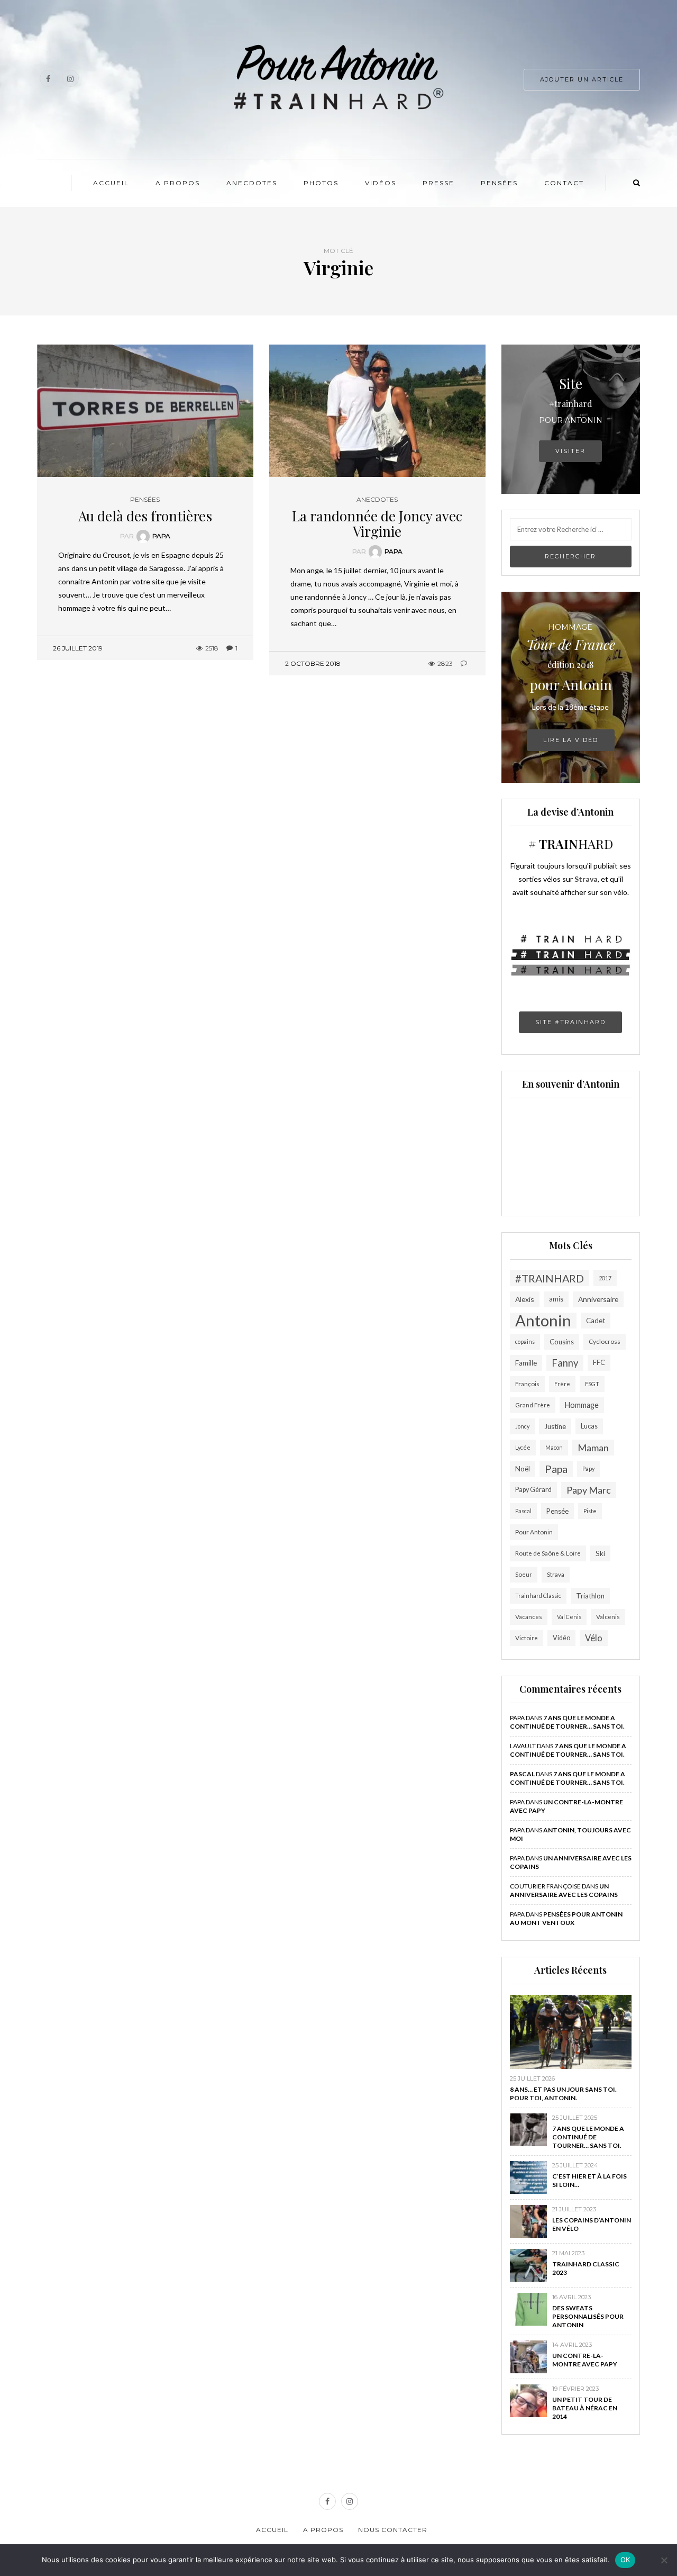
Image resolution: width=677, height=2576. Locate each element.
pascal (522, 1774)
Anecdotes (252, 183)
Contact (564, 183)
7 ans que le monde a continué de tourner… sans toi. (567, 1722)
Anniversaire (598, 1299)
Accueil (111, 183)
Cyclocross (605, 1341)
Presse (438, 183)
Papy (588, 1468)
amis (556, 1299)
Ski (600, 1553)
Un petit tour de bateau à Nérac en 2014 (585, 2408)
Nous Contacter (393, 2530)
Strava (556, 1574)
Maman (593, 1448)
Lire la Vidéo (571, 740)
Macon (554, 1447)
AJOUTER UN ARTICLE (582, 79)
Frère (562, 1384)
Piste (590, 1511)
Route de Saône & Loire (548, 1553)
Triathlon (590, 1596)
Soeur (524, 1574)
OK (625, 2560)
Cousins (562, 1342)
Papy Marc (589, 1490)
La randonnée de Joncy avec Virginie (377, 523)
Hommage (582, 1405)
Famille (526, 1363)
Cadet (596, 1321)
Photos (321, 183)
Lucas (589, 1426)
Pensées (499, 183)
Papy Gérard (533, 1490)
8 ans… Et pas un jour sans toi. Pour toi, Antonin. (563, 2094)
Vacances (529, 1617)
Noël (523, 1469)
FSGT (592, 1384)
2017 (605, 1278)
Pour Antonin (534, 1532)
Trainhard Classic (538, 1596)
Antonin (543, 1321)
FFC (599, 1363)
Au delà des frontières (145, 516)
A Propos (178, 183)
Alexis (525, 1299)
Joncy (522, 1426)
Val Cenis (569, 1617)
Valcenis (608, 1617)
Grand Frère (533, 1405)
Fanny (565, 1363)
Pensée (557, 1511)
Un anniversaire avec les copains (564, 1890)
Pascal (523, 1511)
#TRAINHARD (550, 1278)
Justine (555, 1426)
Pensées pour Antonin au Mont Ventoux (566, 1918)
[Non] (664, 2560)
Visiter (570, 451)
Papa (161, 536)
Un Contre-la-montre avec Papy (585, 2360)
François (527, 1384)
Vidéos (381, 183)
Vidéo (561, 1638)
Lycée (523, 1447)
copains (525, 1341)
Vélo (594, 1638)
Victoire (527, 1638)
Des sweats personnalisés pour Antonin (588, 2316)
